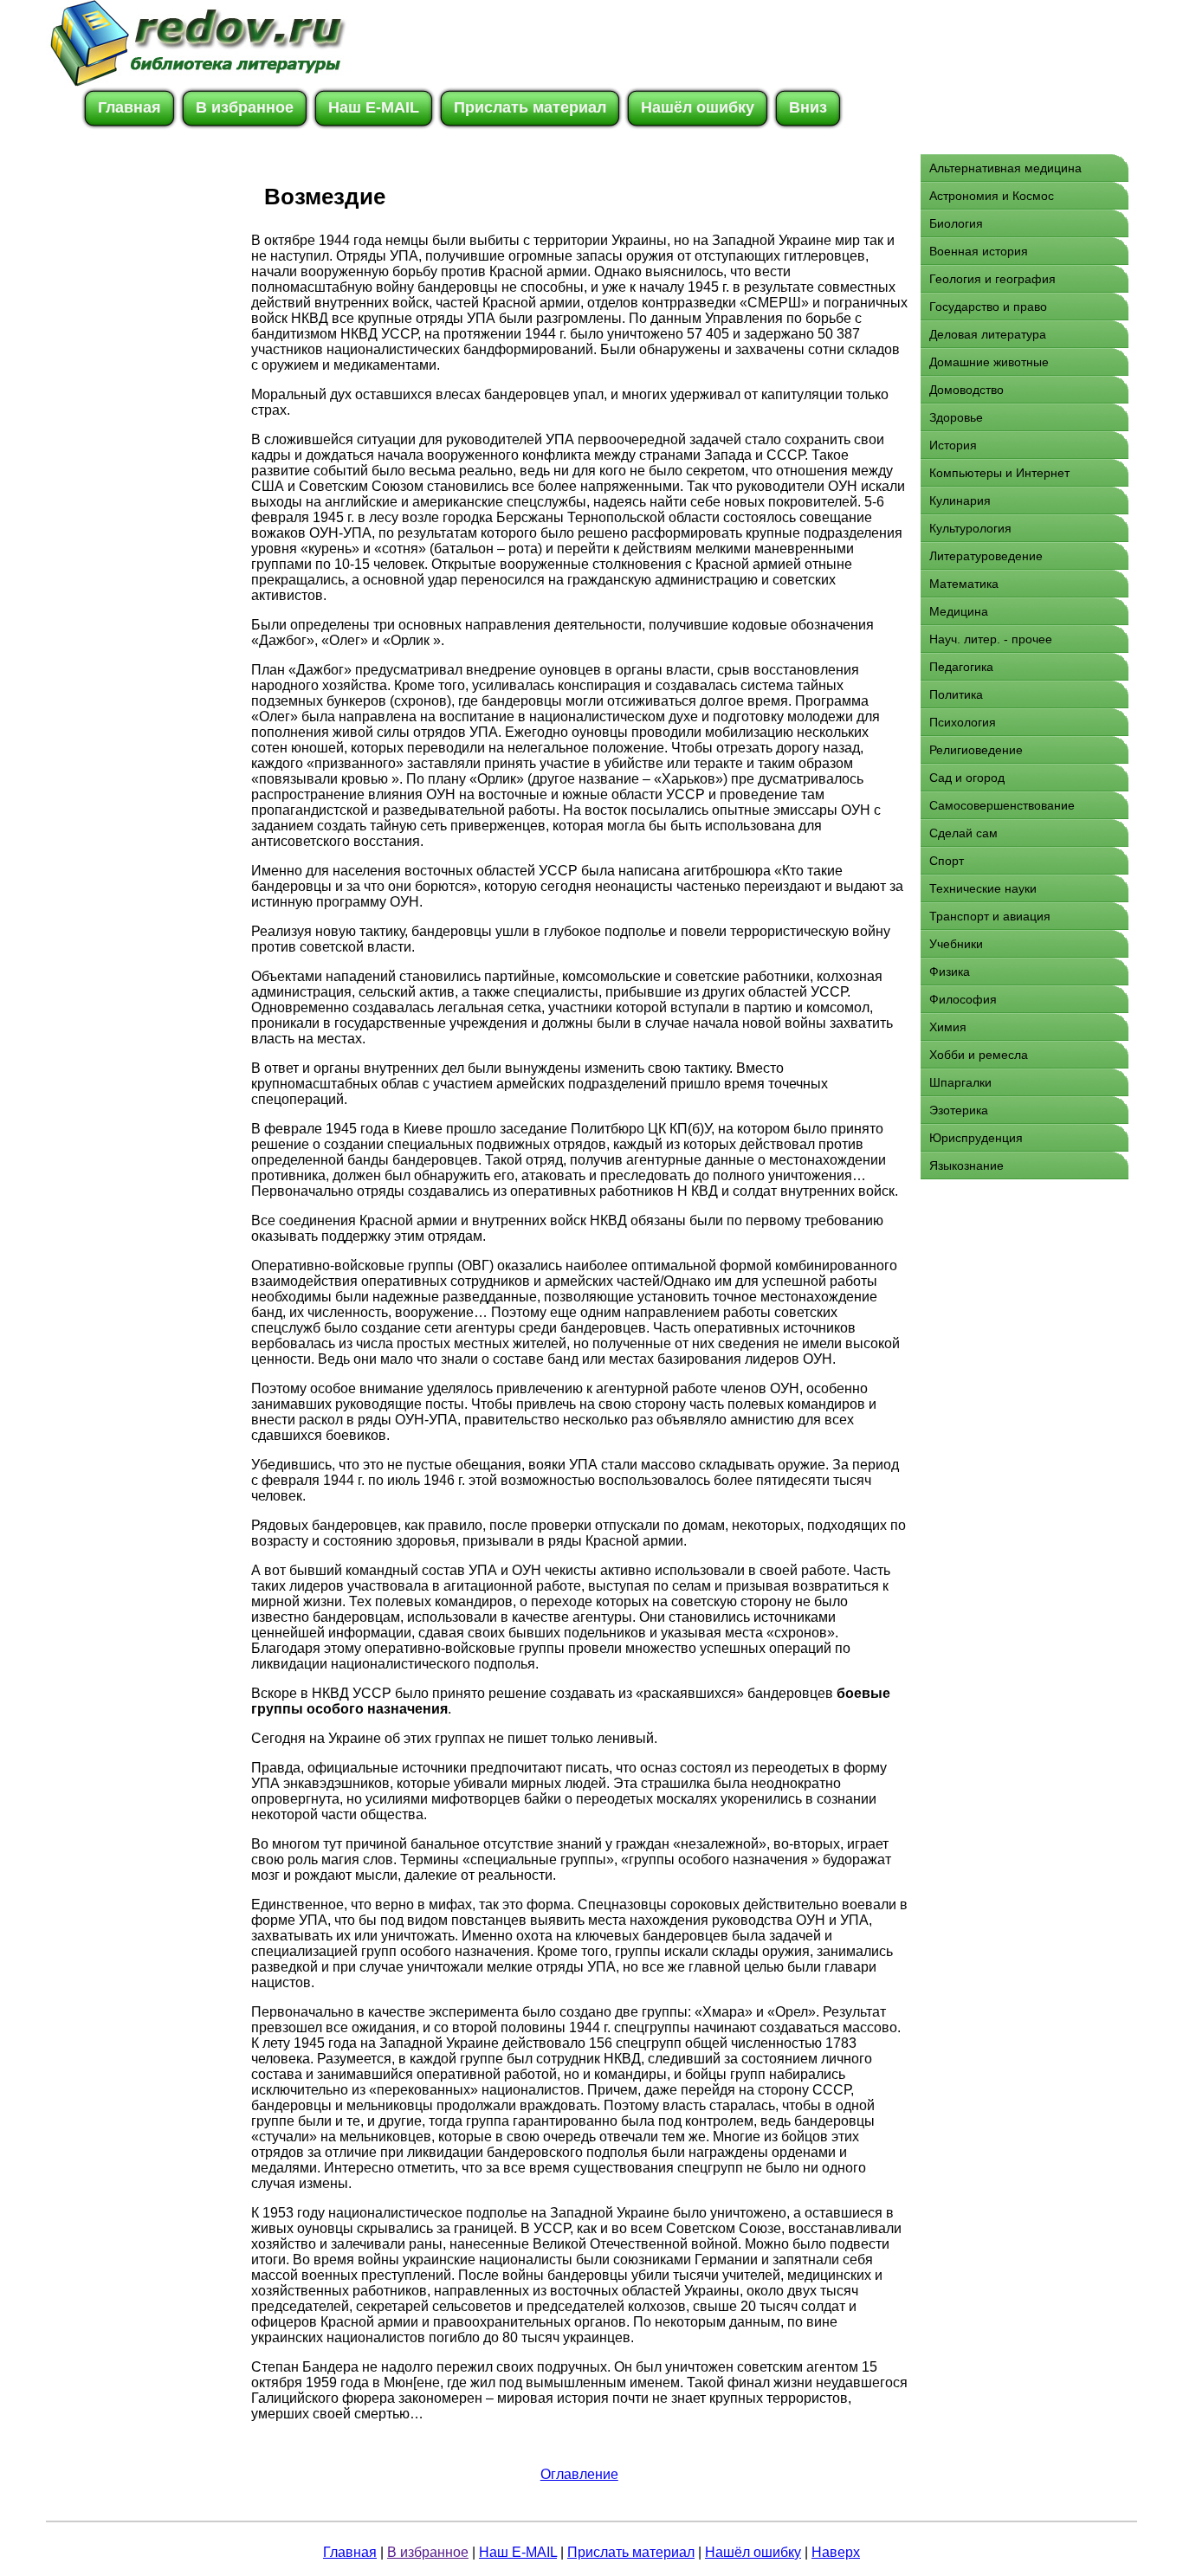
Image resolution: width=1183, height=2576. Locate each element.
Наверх (836, 2552)
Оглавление (579, 2474)
